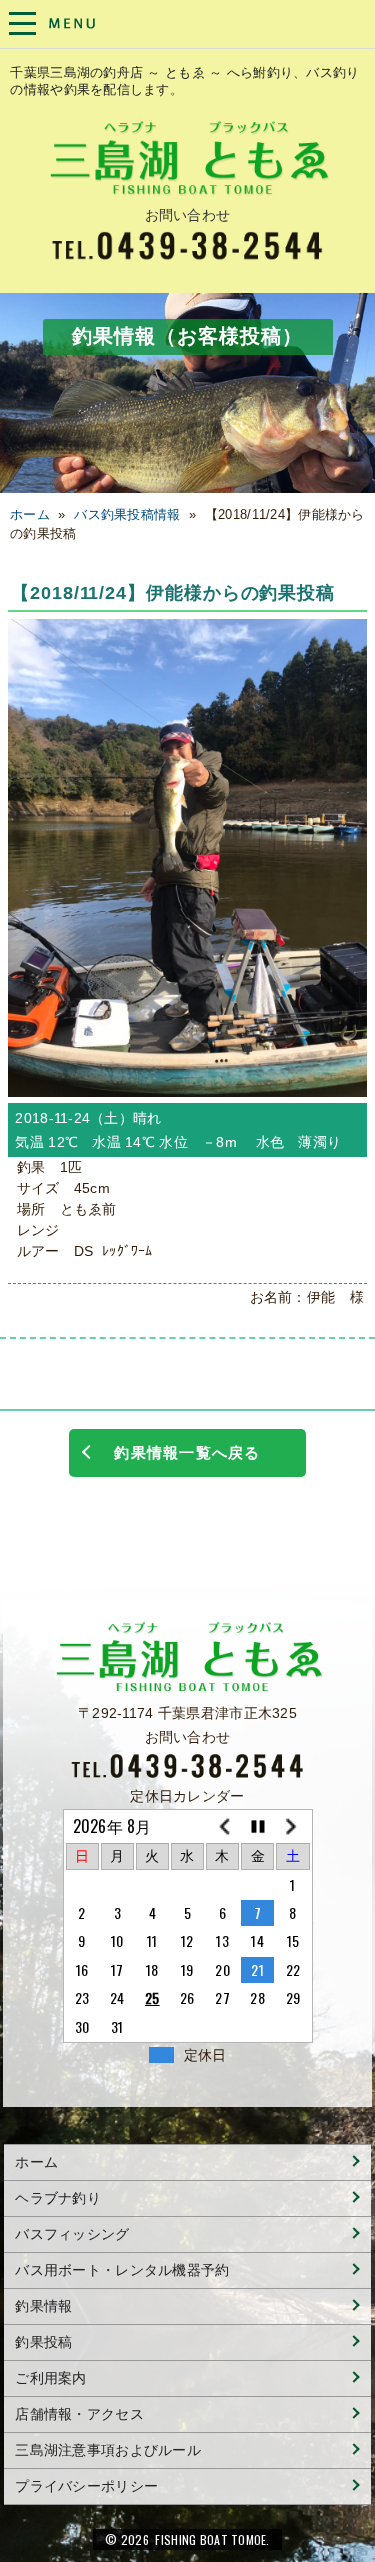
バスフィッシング (72, 2234)
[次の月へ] (292, 1827)
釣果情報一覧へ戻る (187, 1452)
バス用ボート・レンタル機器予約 (122, 2270)
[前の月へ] (222, 1827)
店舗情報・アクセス (79, 2414)
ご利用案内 (50, 2378)
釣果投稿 (43, 2342)
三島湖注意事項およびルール (108, 2450)
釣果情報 (43, 2306)
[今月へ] (257, 1827)
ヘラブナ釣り (58, 2198)
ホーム (30, 515)
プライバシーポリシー (86, 2486)
